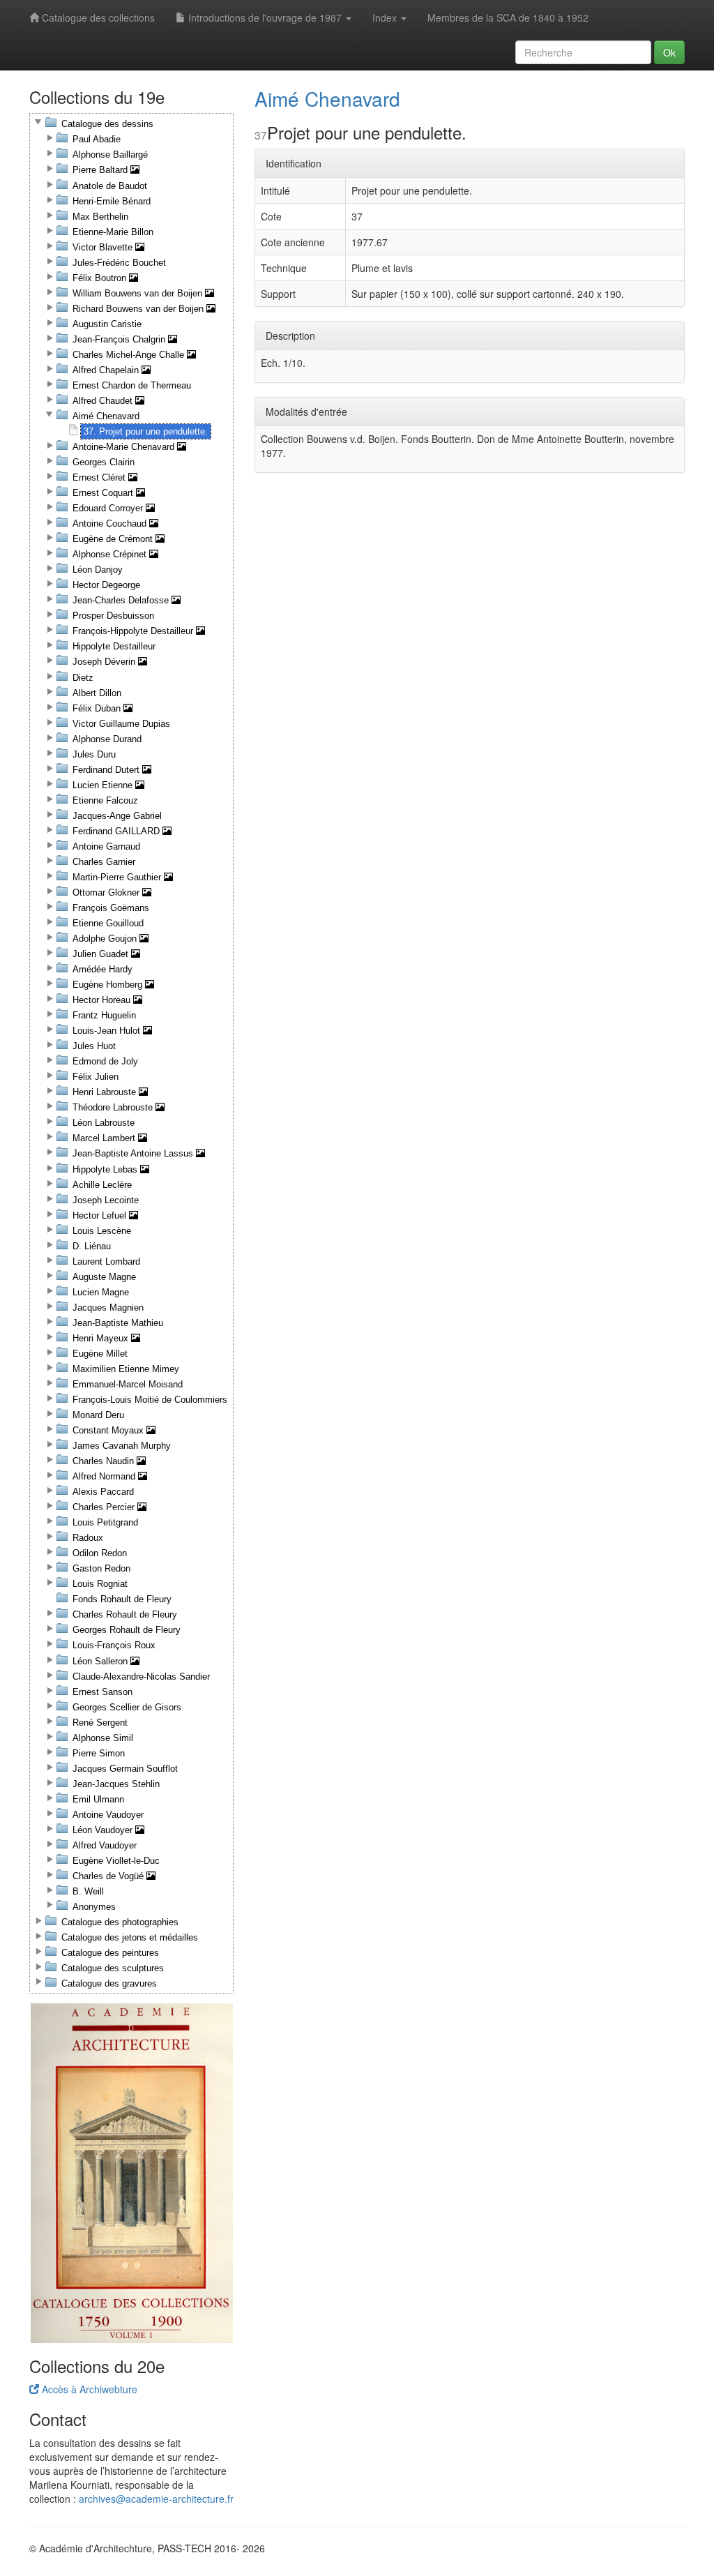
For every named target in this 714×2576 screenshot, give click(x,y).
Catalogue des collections (97, 17)
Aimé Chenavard (327, 98)
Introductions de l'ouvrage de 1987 (265, 17)
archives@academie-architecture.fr (156, 2499)
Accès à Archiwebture (88, 2389)
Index (386, 17)
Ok (669, 52)
